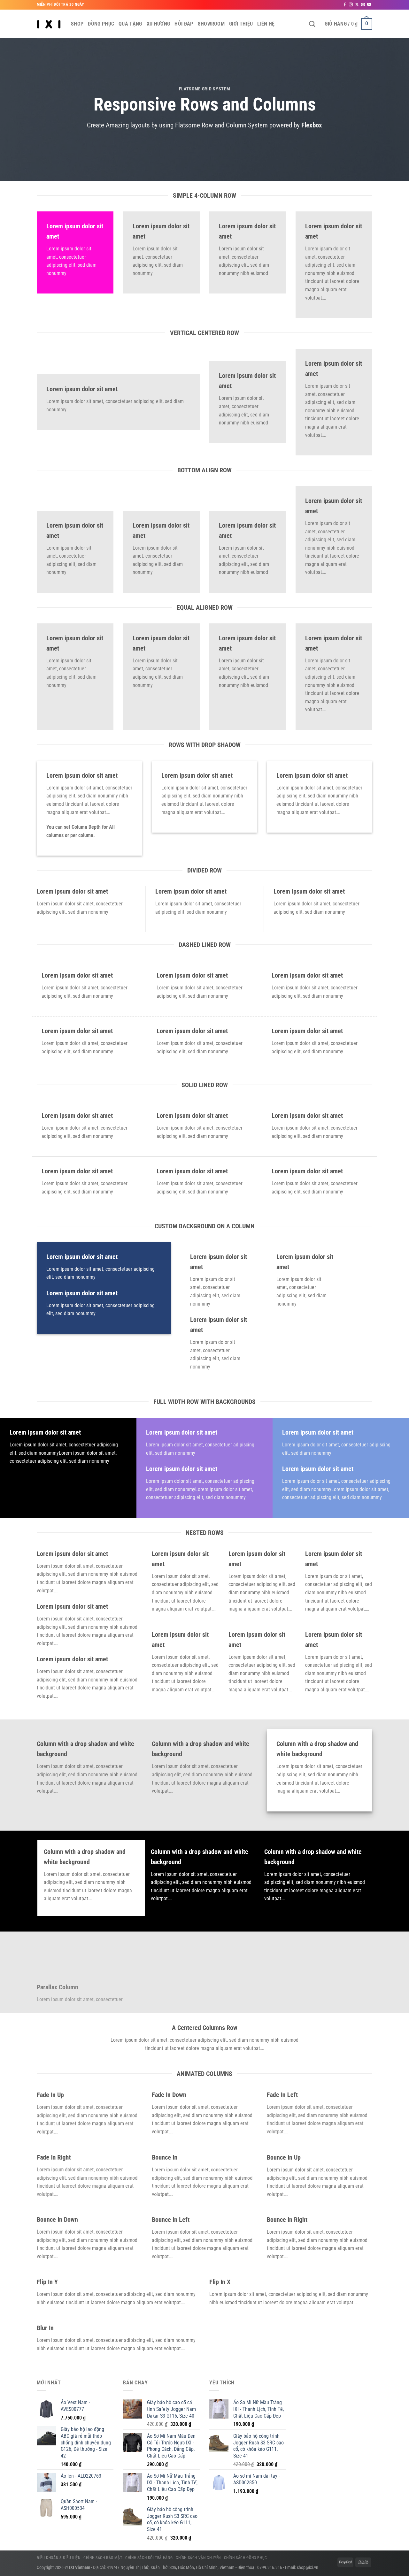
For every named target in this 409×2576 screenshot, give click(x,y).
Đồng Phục (101, 24)
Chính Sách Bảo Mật (103, 2558)
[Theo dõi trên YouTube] (369, 5)
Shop (77, 24)
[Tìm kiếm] (312, 24)
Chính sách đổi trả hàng (149, 2558)
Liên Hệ (266, 24)
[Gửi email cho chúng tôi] (363, 5)
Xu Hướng (158, 24)
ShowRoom (211, 24)
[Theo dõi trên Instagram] (351, 5)
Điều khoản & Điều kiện (58, 2558)
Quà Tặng (130, 24)
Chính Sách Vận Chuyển (198, 2558)
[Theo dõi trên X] (357, 5)
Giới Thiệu (241, 24)
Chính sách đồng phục (246, 2558)
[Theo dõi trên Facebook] (345, 5)
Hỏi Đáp (184, 24)
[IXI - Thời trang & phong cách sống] (49, 24)
